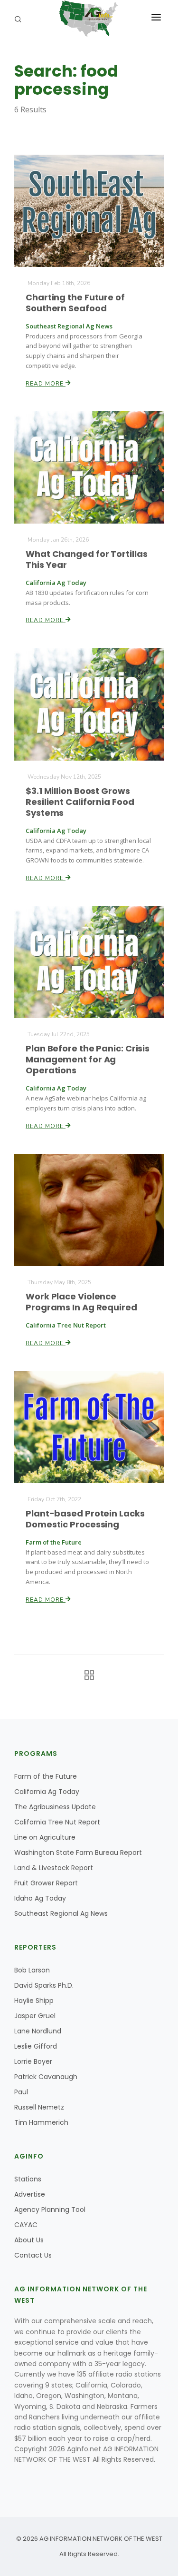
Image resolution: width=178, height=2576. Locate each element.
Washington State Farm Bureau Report (78, 1853)
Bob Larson (32, 1970)
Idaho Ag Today (40, 1898)
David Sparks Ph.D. (44, 1985)
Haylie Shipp (34, 2001)
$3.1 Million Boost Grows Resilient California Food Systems (80, 802)
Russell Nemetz (39, 2107)
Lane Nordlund (38, 2031)
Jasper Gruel (35, 2016)
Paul (21, 2092)
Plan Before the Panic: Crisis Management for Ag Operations (88, 1059)
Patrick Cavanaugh (46, 2077)
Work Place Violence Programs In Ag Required (81, 1302)
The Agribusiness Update (55, 1807)
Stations (28, 2179)
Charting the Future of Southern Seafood (75, 303)
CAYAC (26, 2225)
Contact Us (33, 2255)
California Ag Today (47, 1792)
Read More (46, 384)
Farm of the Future (46, 1776)
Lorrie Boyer (33, 2061)
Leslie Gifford (36, 2046)
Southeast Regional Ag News (61, 1913)
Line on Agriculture (45, 1837)
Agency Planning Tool (50, 2209)
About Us (29, 2240)
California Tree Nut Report (57, 1822)
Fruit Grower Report (46, 1883)
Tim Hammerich (41, 2122)
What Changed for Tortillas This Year (86, 559)
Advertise (30, 2194)
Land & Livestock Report (54, 1868)
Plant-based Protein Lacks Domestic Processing (85, 1519)
